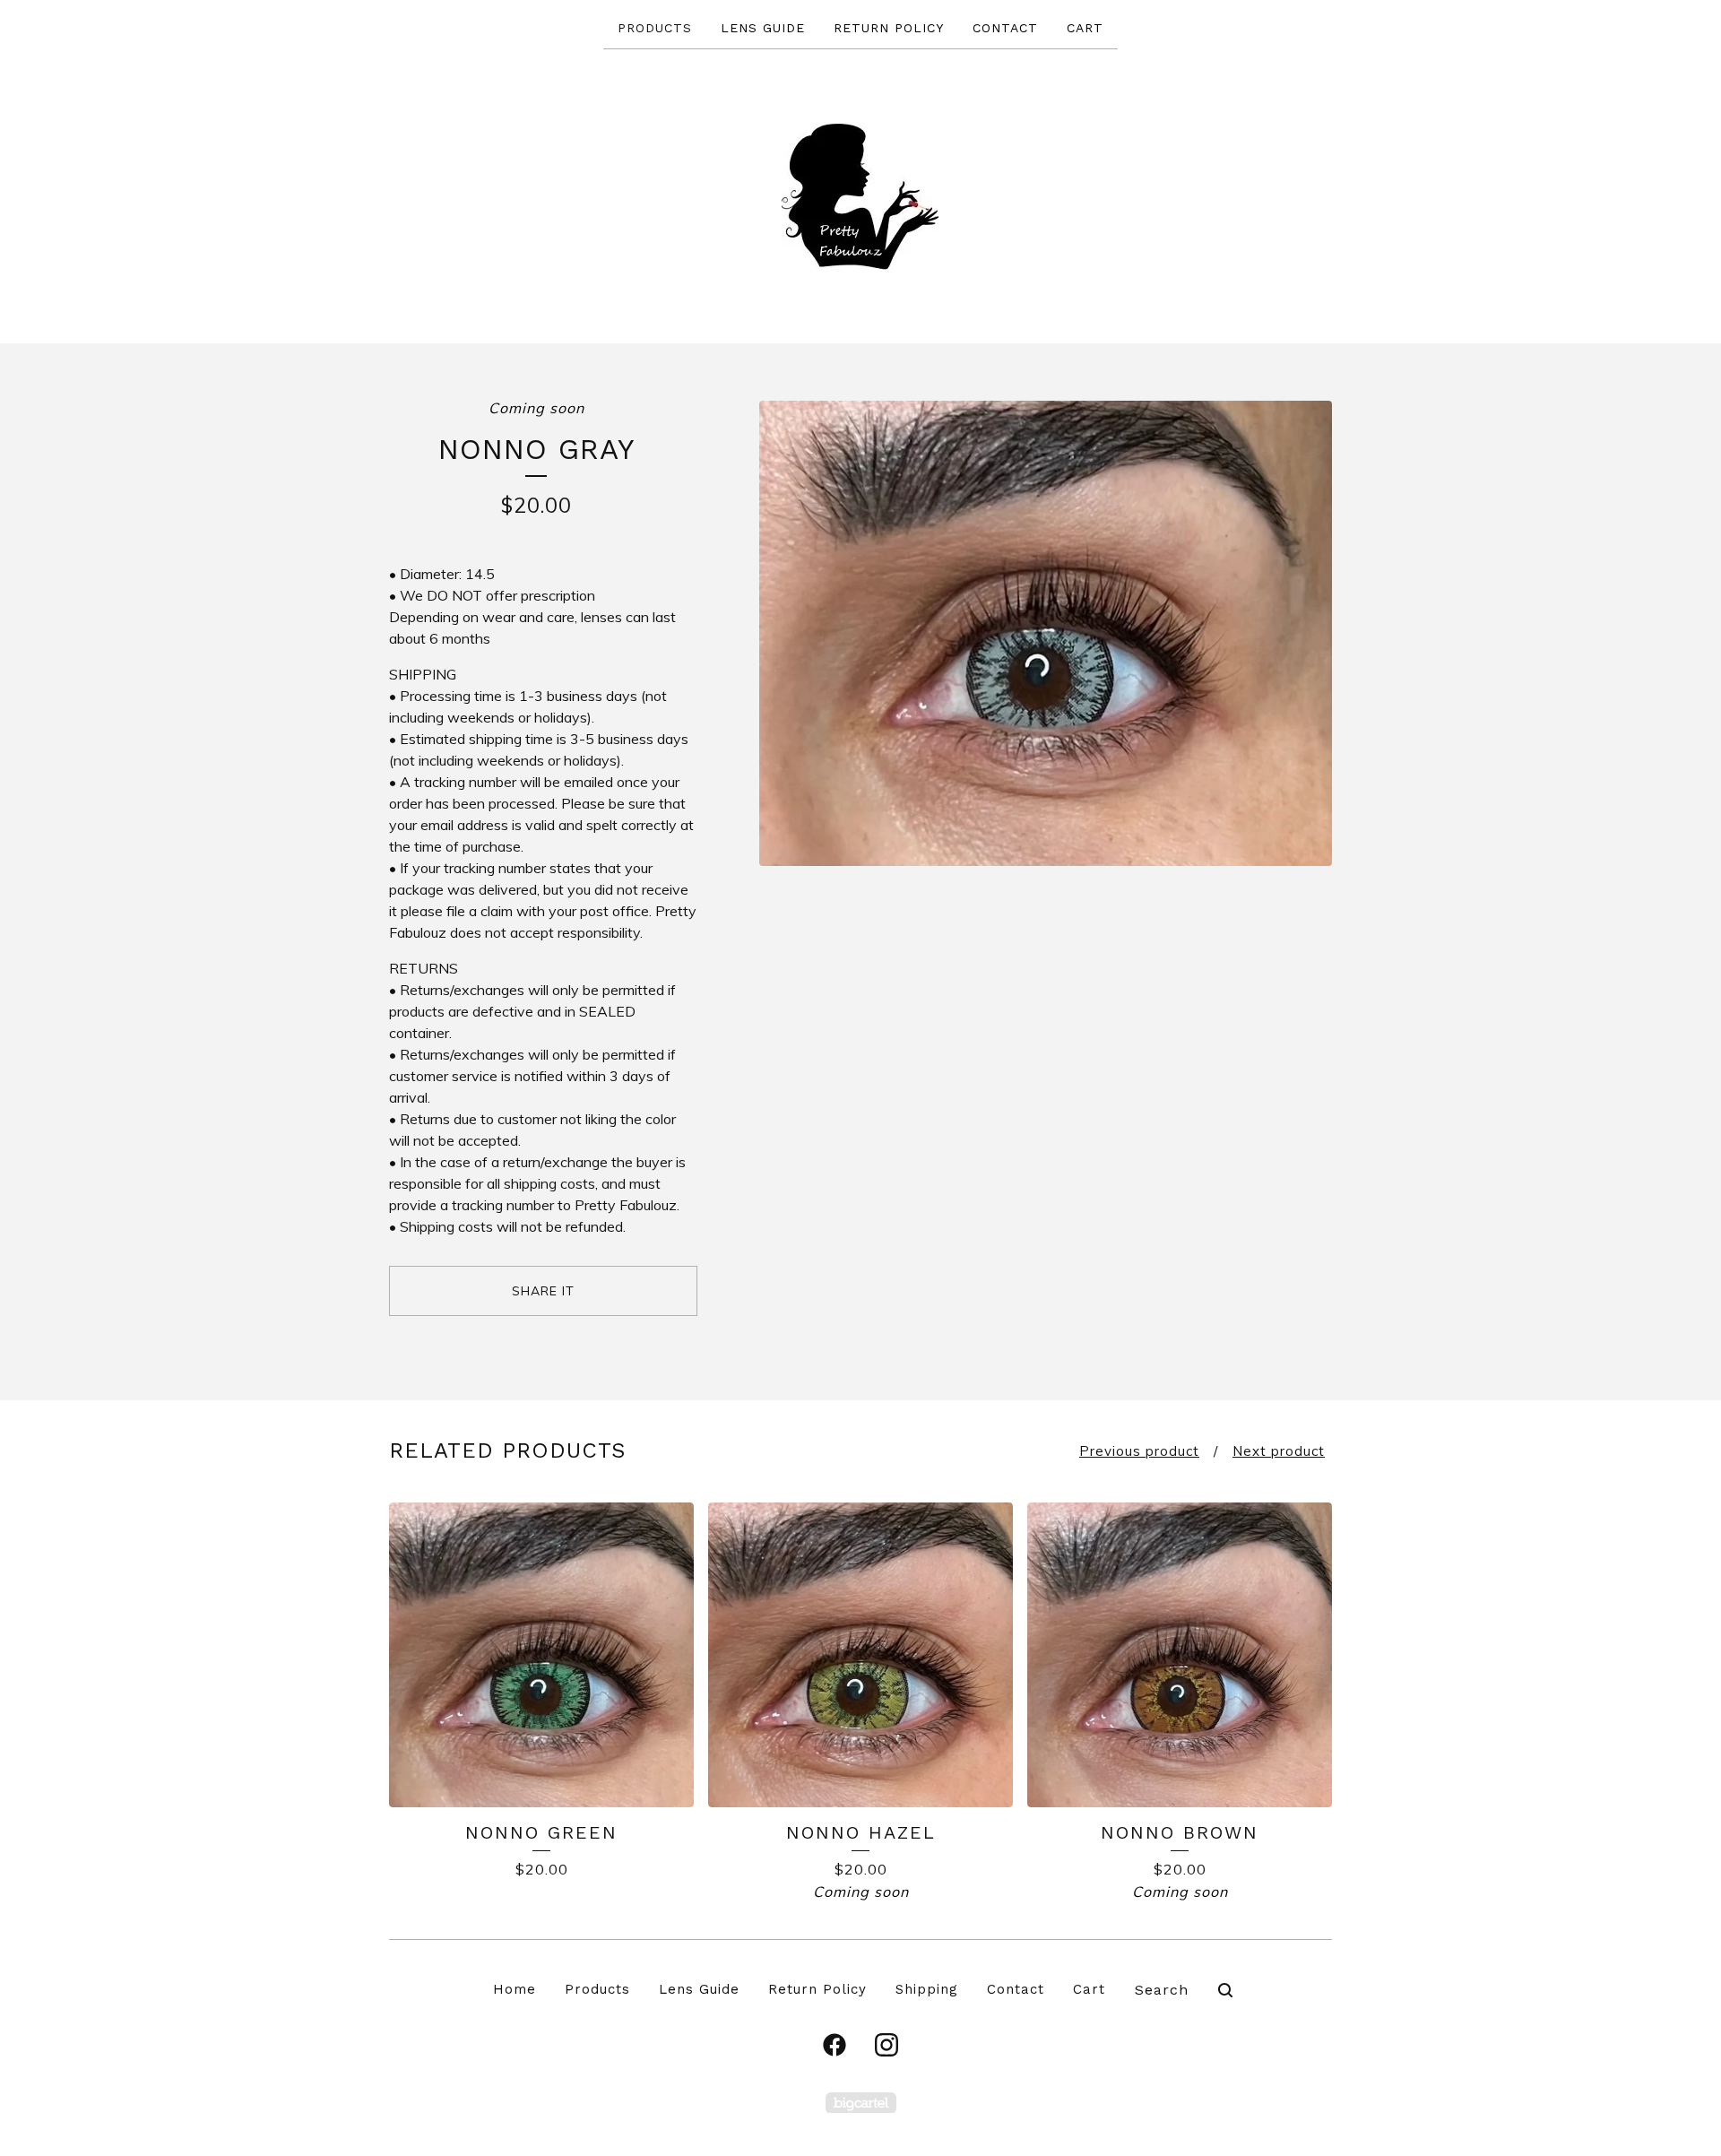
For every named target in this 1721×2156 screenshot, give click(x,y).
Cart (1085, 28)
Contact (1005, 28)
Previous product (1139, 1451)
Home (515, 1989)
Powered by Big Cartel (861, 2103)
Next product (1279, 1451)
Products (655, 28)
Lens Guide (763, 28)
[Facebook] (835, 2045)
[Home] (861, 195)
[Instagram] (886, 2045)
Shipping (927, 1989)
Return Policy (889, 28)
